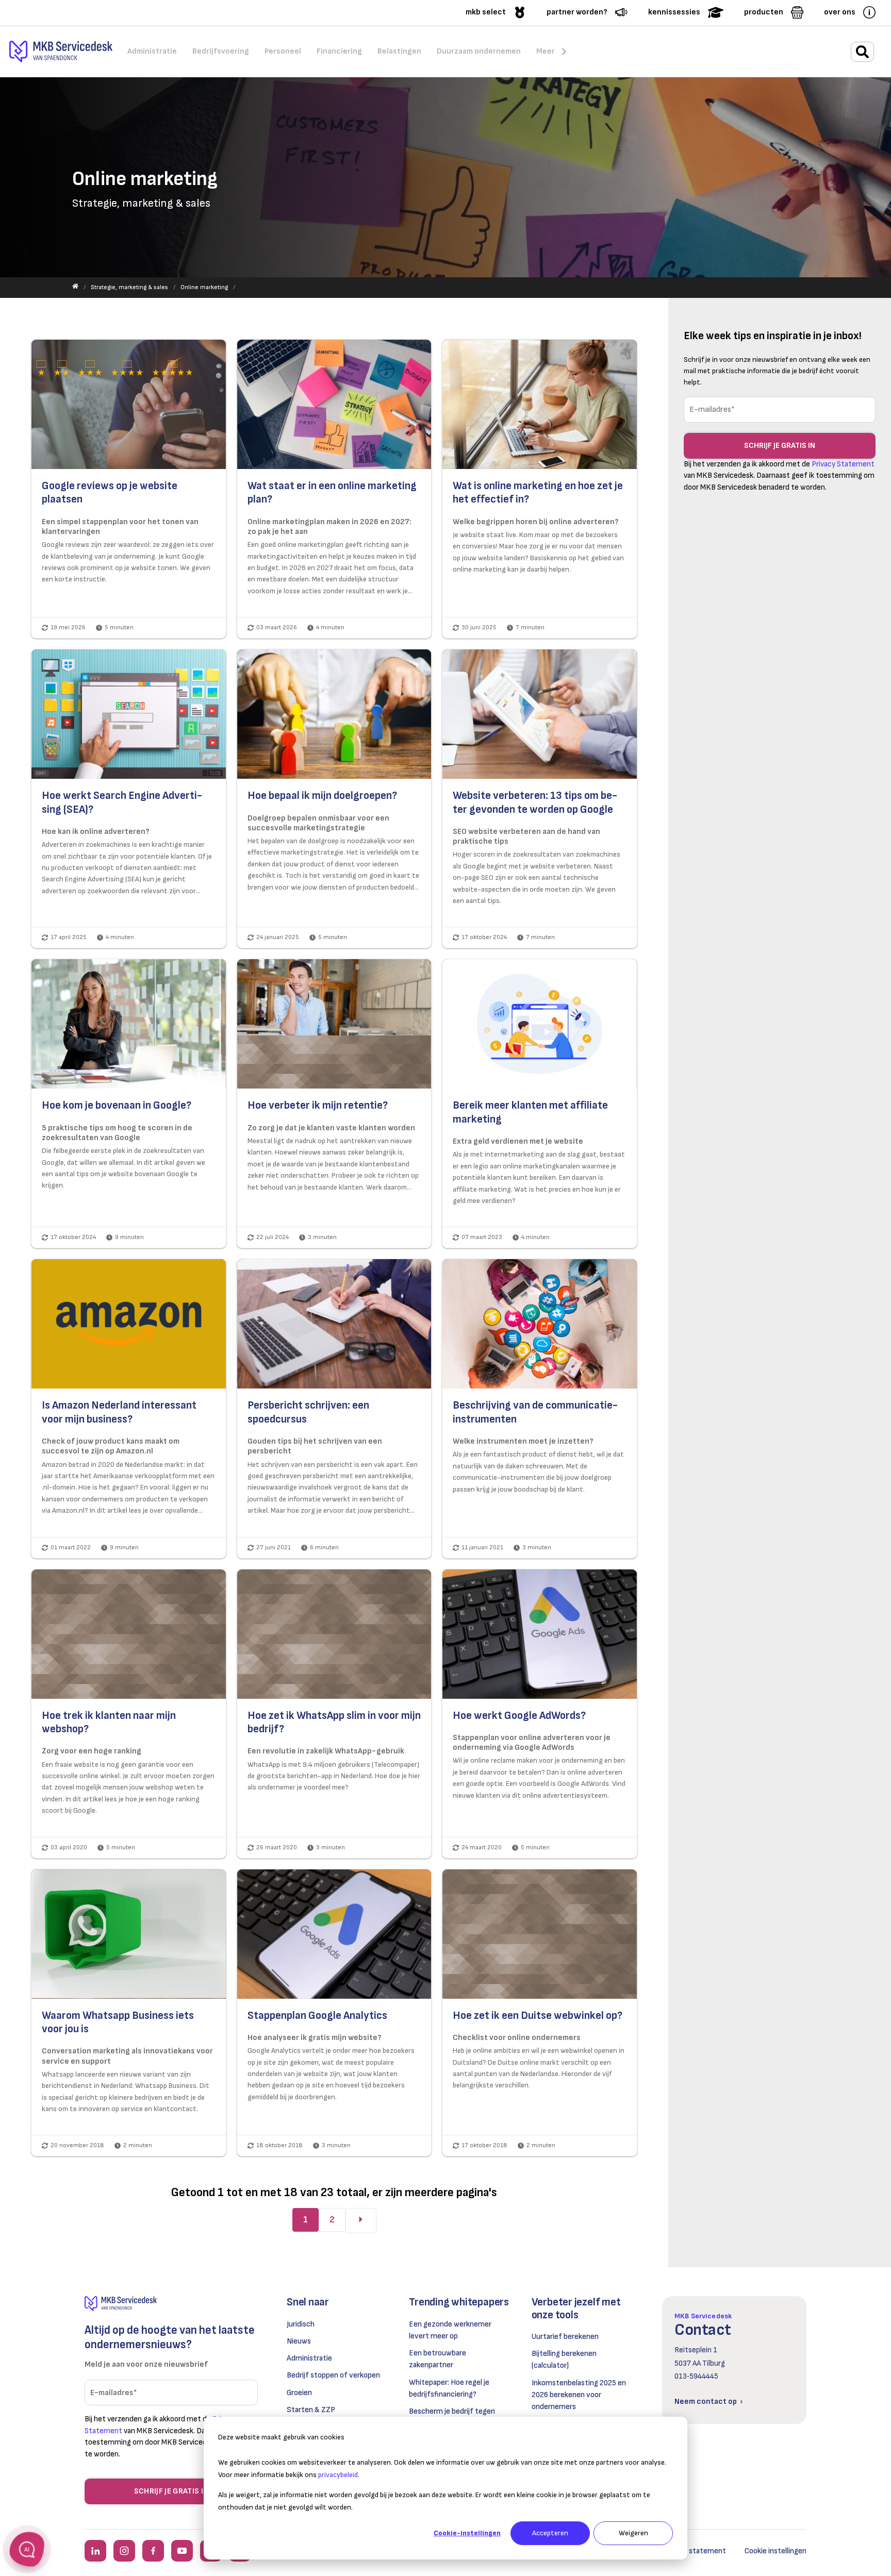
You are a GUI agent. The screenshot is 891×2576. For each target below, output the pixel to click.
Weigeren (633, 2533)
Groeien (299, 2393)
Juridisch (301, 2324)
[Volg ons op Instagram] (124, 2551)
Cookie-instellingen (467, 2533)
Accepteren (550, 2533)
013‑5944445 (696, 2376)
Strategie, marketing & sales (129, 287)
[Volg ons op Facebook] (153, 2551)
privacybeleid (338, 2475)
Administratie (309, 2358)
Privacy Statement (843, 464)
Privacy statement (694, 2551)
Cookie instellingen (775, 2551)
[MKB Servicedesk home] (171, 2304)
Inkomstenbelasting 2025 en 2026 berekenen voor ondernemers (579, 2395)
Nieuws (299, 2341)
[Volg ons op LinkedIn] (95, 2551)
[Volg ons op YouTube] (182, 2551)
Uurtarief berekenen (565, 2337)
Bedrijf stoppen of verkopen (333, 2375)
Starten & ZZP (311, 2410)
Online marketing (204, 287)
